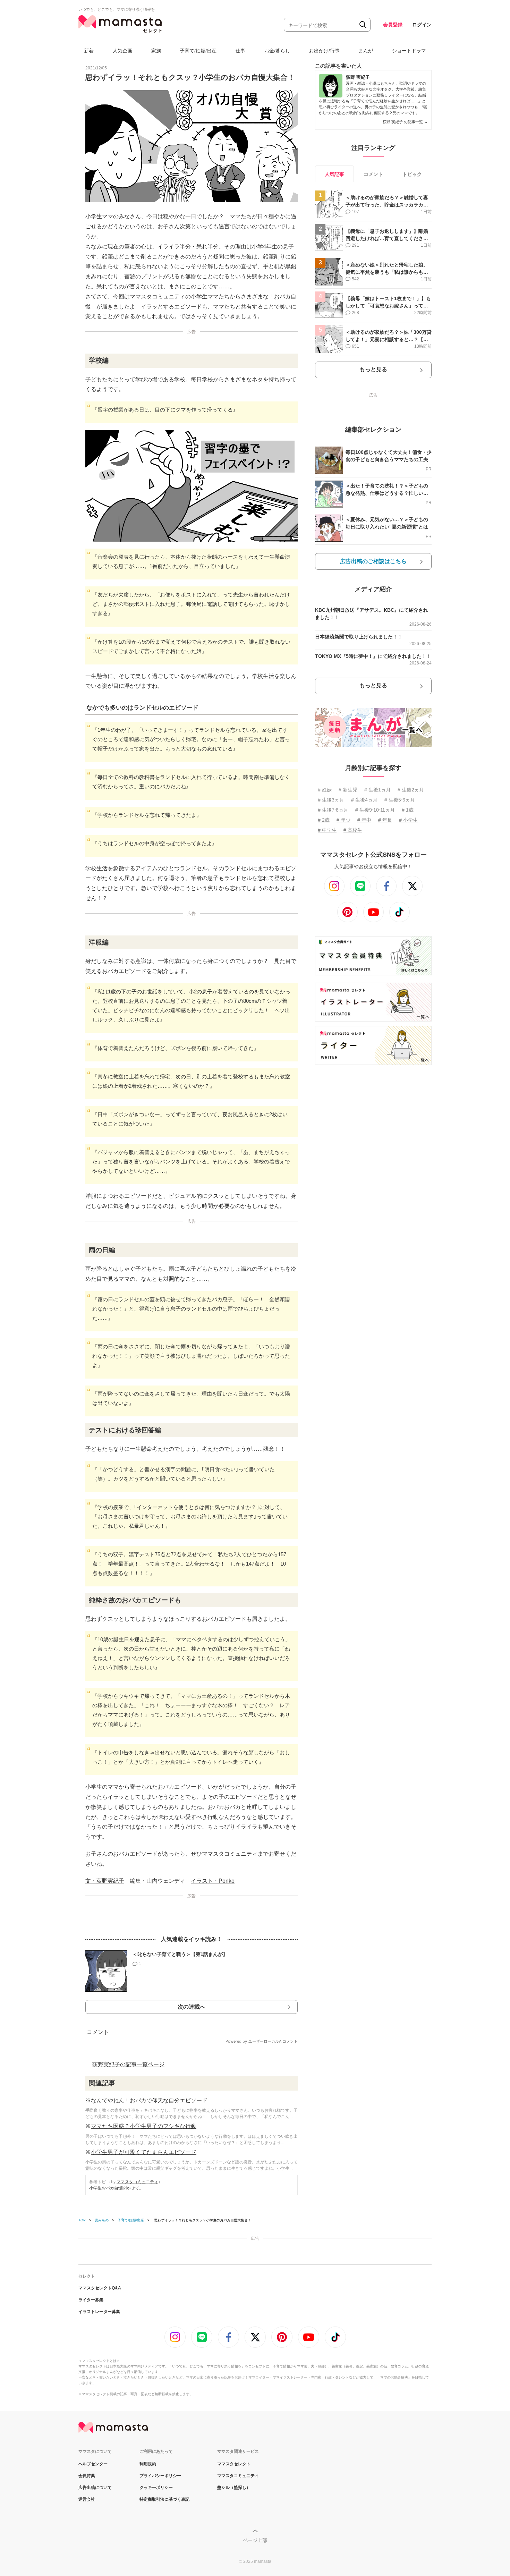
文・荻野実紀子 (105, 1881)
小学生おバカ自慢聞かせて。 (116, 2188)
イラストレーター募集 (99, 2312)
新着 (89, 51)
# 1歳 (408, 810)
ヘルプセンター (93, 2464)
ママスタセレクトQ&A (100, 2288)
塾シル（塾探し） (234, 2488)
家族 (156, 51)
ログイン (422, 25)
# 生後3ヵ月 (331, 800)
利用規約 (148, 2464)
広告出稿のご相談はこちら (373, 561)
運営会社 (87, 2499)
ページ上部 (255, 2540)
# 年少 (343, 820)
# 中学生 (327, 830)
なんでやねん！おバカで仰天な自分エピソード (149, 2100)
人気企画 (122, 51)
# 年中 (364, 820)
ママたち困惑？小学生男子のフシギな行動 (144, 2126)
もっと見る (373, 369)
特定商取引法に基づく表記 (164, 2499)
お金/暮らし (277, 51)
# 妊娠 (325, 790)
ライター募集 (91, 2300)
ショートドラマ (409, 51)
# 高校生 (353, 830)
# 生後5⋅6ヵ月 (400, 800)
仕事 (240, 51)
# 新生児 (348, 790)
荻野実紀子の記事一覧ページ (128, 2064)
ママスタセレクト (234, 2464)
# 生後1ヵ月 (377, 790)
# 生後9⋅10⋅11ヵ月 (375, 810)
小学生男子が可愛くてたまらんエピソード (144, 2152)
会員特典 (87, 2476)
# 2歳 (324, 820)
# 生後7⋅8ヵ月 (333, 810)
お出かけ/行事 (324, 51)
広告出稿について (95, 2488)
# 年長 (385, 820)
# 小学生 (408, 820)
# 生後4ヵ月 (364, 800)
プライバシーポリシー (160, 2476)
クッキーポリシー (156, 2488)
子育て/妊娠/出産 (198, 51)
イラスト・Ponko (213, 1881)
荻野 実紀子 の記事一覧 (405, 122)
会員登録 (393, 25)
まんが (366, 51)
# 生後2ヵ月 (411, 790)
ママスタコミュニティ (137, 2182)
